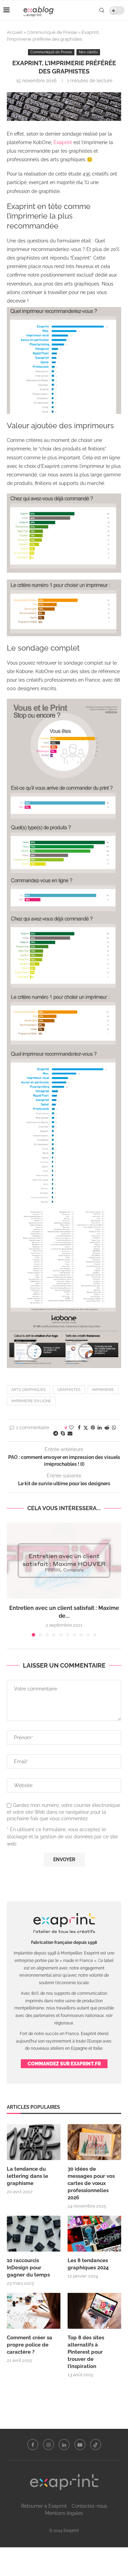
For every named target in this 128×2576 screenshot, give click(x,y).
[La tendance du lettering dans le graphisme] (34, 2142)
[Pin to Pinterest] (93, 1428)
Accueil (15, 32)
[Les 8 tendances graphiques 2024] (94, 2234)
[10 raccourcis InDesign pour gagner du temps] (34, 2234)
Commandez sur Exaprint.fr (64, 2064)
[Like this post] (71, 1428)
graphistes (69, 1390)
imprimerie (103, 1390)
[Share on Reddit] (107, 1428)
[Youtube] (80, 2445)
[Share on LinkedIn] (100, 1428)
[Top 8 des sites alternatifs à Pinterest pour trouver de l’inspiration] (94, 2311)
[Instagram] (48, 2445)
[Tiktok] (96, 2445)
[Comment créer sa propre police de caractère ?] (34, 2311)
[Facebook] (33, 2445)
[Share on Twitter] (86, 1428)
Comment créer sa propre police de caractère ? (30, 2345)
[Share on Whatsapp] (114, 1428)
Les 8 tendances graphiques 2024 (88, 2264)
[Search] (102, 10)
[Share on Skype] (63, 1433)
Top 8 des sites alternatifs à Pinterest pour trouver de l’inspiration (86, 2352)
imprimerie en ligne (31, 1401)
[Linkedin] (64, 2445)
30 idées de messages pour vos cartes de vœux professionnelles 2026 (91, 2183)
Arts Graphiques (29, 1390)
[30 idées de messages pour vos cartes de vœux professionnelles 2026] (94, 2142)
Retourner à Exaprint (44, 2506)
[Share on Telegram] (56, 1433)
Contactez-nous (89, 2506)
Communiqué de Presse (52, 32)
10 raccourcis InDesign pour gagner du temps (28, 2268)
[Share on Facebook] (79, 1428)
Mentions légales (64, 2513)
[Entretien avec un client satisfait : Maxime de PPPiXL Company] (64, 1561)
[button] (13, 1579)
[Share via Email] (70, 1433)
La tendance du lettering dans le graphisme (27, 2176)
